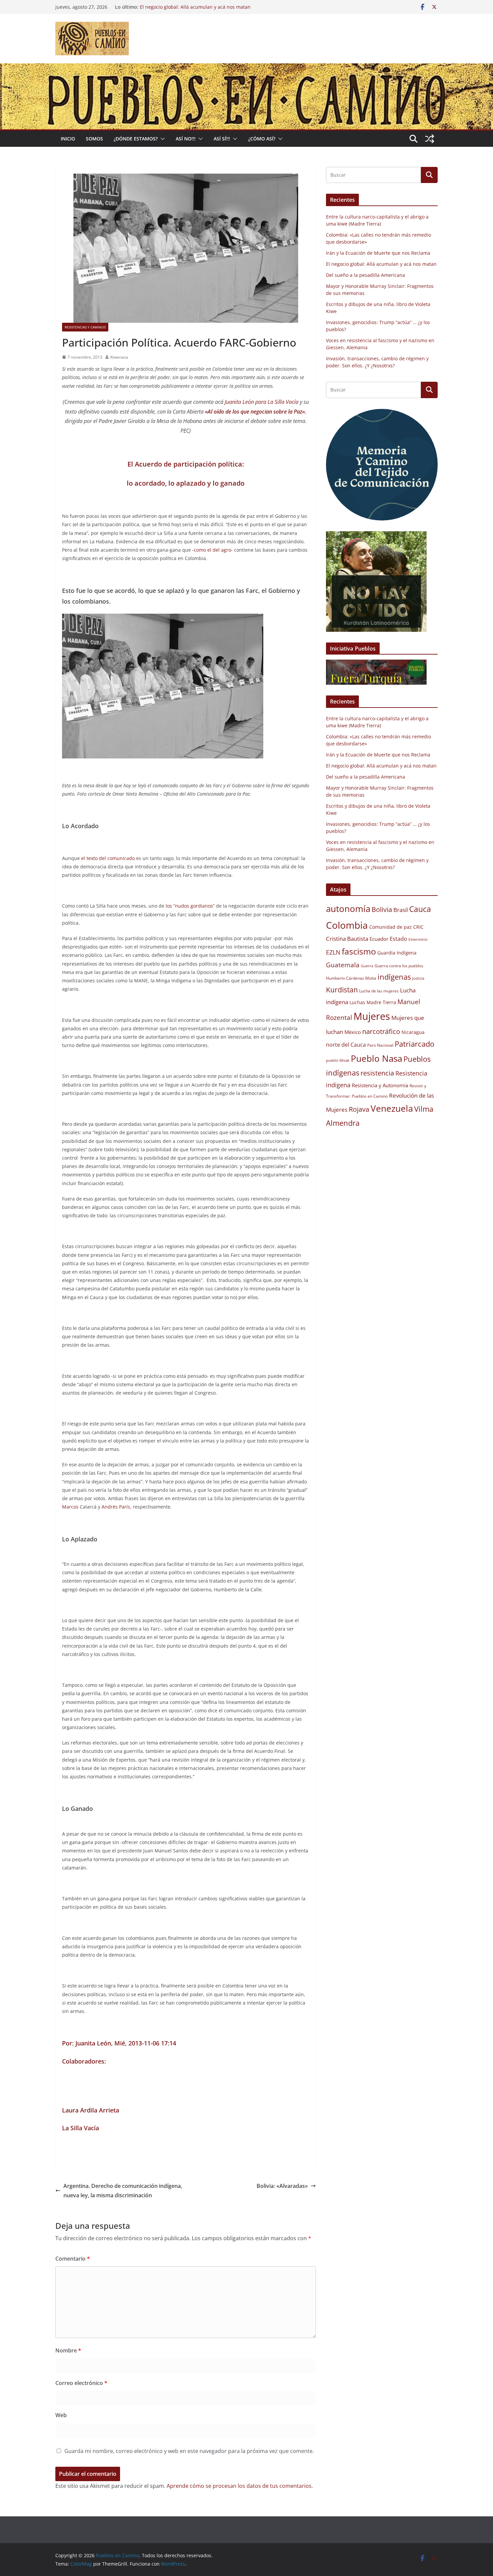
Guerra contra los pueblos (399, 966)
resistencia (377, 1073)
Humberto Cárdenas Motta (351, 978)
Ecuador (379, 939)
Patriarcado (415, 1044)
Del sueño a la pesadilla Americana (366, 275)
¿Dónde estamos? (136, 139)
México (353, 1032)
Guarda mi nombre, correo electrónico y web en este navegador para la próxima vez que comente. (189, 2451)
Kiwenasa (119, 357)
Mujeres (372, 1016)
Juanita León (93, 2043)
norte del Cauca (346, 1045)
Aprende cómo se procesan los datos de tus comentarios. (240, 2486)
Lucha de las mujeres (379, 991)
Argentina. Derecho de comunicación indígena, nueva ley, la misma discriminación (123, 2191)
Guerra (367, 966)
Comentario (73, 2259)
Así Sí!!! (222, 139)
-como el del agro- (212, 550)
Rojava (359, 1109)
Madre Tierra (381, 1002)
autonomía (348, 909)
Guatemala (343, 965)
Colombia (347, 925)
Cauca (420, 909)
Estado (398, 939)
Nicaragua (413, 1032)
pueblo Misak (338, 1060)
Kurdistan (342, 990)
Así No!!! (186, 139)
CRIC (418, 927)
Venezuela (392, 1108)
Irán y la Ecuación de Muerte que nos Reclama (378, 253)
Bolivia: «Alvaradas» (282, 2186)
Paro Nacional (380, 1045)
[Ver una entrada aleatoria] (430, 139)
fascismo (359, 951)
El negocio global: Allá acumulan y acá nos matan (195, 7)
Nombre (68, 2350)
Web (61, 2415)
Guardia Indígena (397, 953)
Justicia (418, 978)
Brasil (401, 910)
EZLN (333, 952)
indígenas (394, 977)
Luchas (357, 1002)
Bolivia (382, 909)
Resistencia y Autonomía (380, 1085)
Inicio (68, 139)
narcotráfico (381, 1031)
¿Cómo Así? (262, 139)
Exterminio (418, 939)
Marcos (70, 1507)
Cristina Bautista (347, 939)
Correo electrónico (81, 2383)
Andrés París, (117, 1507)
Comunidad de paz (391, 927)
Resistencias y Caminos (85, 327)
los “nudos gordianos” (189, 906)
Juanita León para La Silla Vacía (262, 402)
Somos (94, 139)
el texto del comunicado (107, 858)
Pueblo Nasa (376, 1058)
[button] (161, 139)
